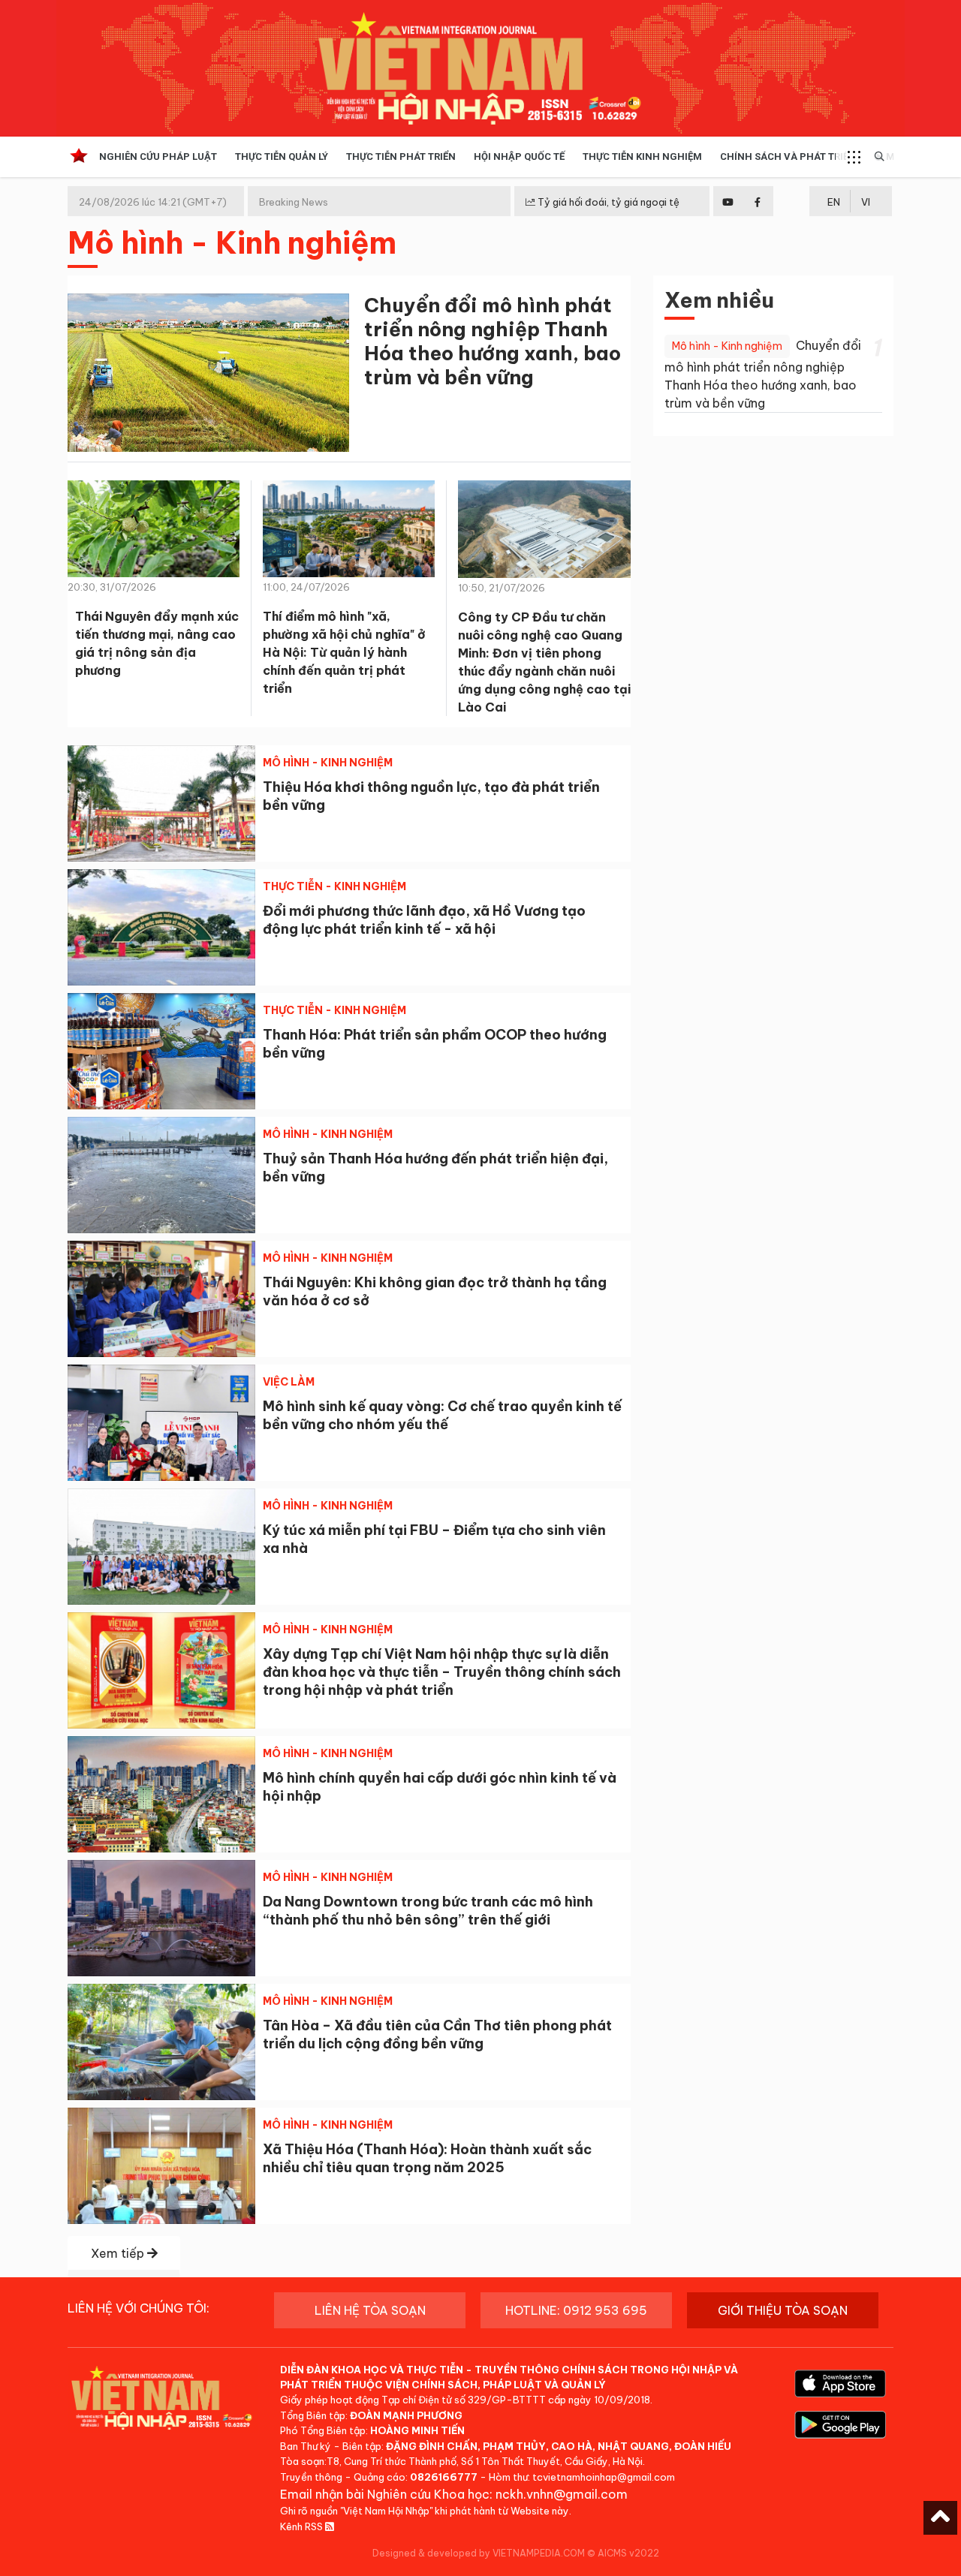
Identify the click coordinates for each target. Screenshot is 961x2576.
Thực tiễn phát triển (401, 156)
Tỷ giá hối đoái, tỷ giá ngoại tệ (607, 202)
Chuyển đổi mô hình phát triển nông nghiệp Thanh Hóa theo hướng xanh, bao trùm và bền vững (493, 341)
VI (866, 202)
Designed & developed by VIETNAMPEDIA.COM (479, 2553)
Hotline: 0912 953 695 (576, 2310)
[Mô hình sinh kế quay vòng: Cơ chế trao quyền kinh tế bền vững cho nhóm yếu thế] (161, 1423)
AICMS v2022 (628, 2553)
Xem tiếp (119, 2253)
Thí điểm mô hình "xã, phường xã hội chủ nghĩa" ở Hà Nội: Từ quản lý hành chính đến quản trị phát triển (344, 652)
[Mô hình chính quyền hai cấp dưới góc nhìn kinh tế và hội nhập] (161, 1794)
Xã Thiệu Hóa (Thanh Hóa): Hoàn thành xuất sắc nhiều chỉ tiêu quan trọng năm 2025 (427, 2158)
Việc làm (289, 1382)
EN (834, 202)
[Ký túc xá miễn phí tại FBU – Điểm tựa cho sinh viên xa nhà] (161, 1547)
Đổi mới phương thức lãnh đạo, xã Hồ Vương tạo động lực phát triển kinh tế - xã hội (424, 920)
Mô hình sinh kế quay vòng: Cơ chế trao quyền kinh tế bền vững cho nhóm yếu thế (442, 1415)
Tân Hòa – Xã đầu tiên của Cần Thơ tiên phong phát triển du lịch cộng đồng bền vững (437, 2034)
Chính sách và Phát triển (788, 156)
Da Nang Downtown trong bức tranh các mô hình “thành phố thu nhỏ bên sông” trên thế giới (428, 1911)
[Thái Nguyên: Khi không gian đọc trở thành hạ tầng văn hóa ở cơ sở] (161, 1299)
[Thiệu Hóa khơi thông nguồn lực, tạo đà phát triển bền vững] (161, 803)
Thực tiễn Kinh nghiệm (642, 156)
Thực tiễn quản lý (282, 156)
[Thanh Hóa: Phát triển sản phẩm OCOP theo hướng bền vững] (161, 1051)
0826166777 (444, 2477)
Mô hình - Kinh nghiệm (328, 763)
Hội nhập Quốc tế (519, 156)
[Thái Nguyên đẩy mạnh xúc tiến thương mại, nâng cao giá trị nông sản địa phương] (154, 534)
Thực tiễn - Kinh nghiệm (334, 886)
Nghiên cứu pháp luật (158, 156)
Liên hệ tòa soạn (370, 2310)
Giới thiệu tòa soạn (783, 2310)
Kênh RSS (303, 2526)
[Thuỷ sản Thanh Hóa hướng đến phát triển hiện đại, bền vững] (161, 1175)
